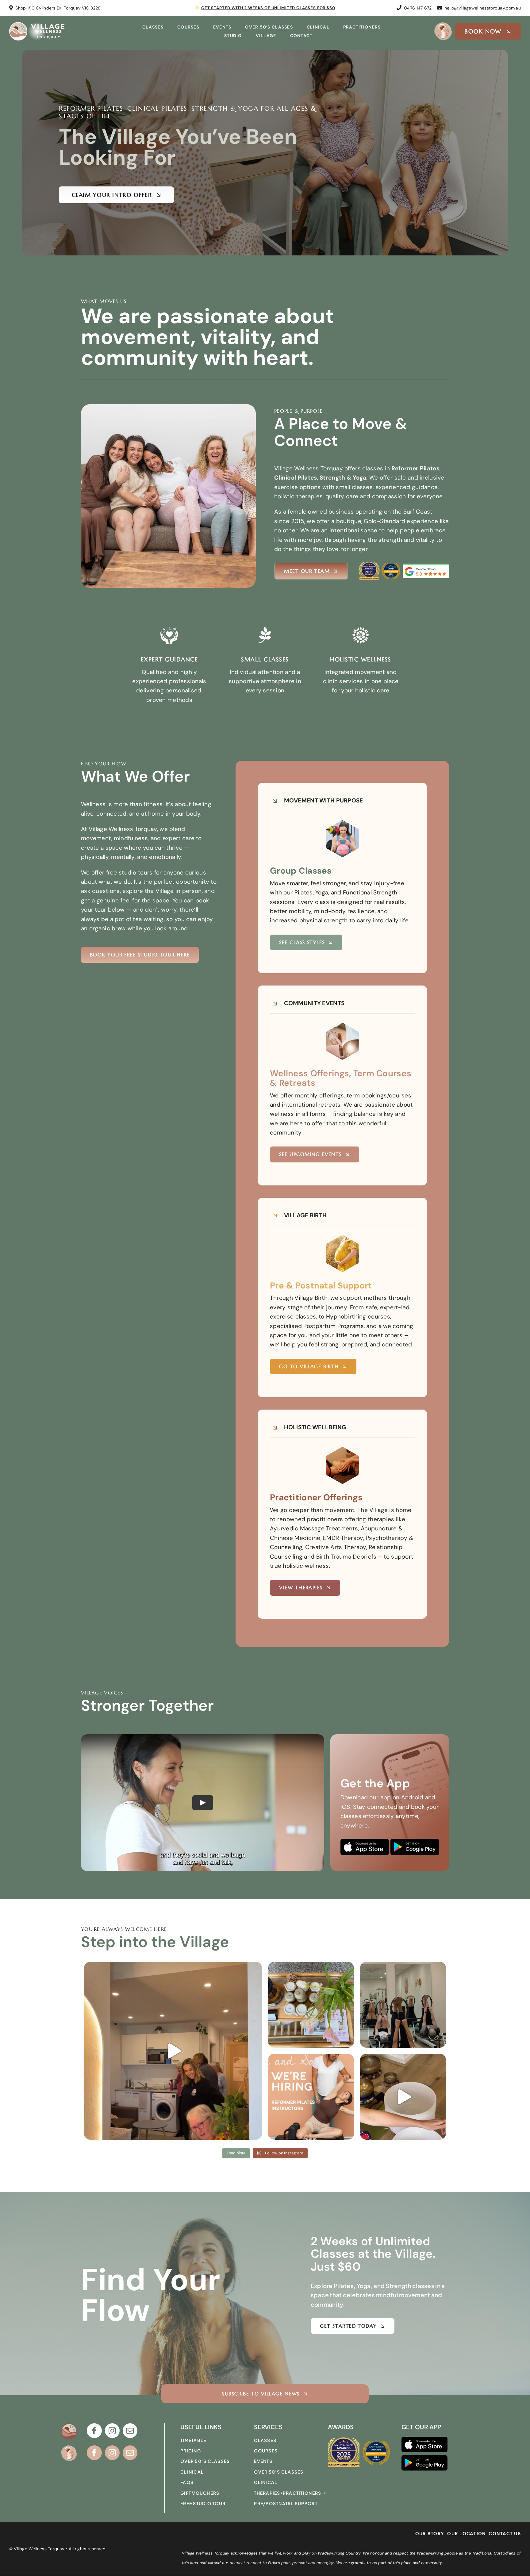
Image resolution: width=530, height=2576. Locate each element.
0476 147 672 (418, 8)
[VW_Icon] (69, 2426)
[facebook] (94, 2431)
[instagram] (112, 2431)
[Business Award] (391, 563)
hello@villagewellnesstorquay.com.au (483, 8)
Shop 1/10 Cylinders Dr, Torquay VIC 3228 (58, 8)
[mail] (130, 2431)
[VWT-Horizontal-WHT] (37, 25)
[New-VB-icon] (443, 25)
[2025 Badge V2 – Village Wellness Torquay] (369, 564)
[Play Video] (203, 1803)
